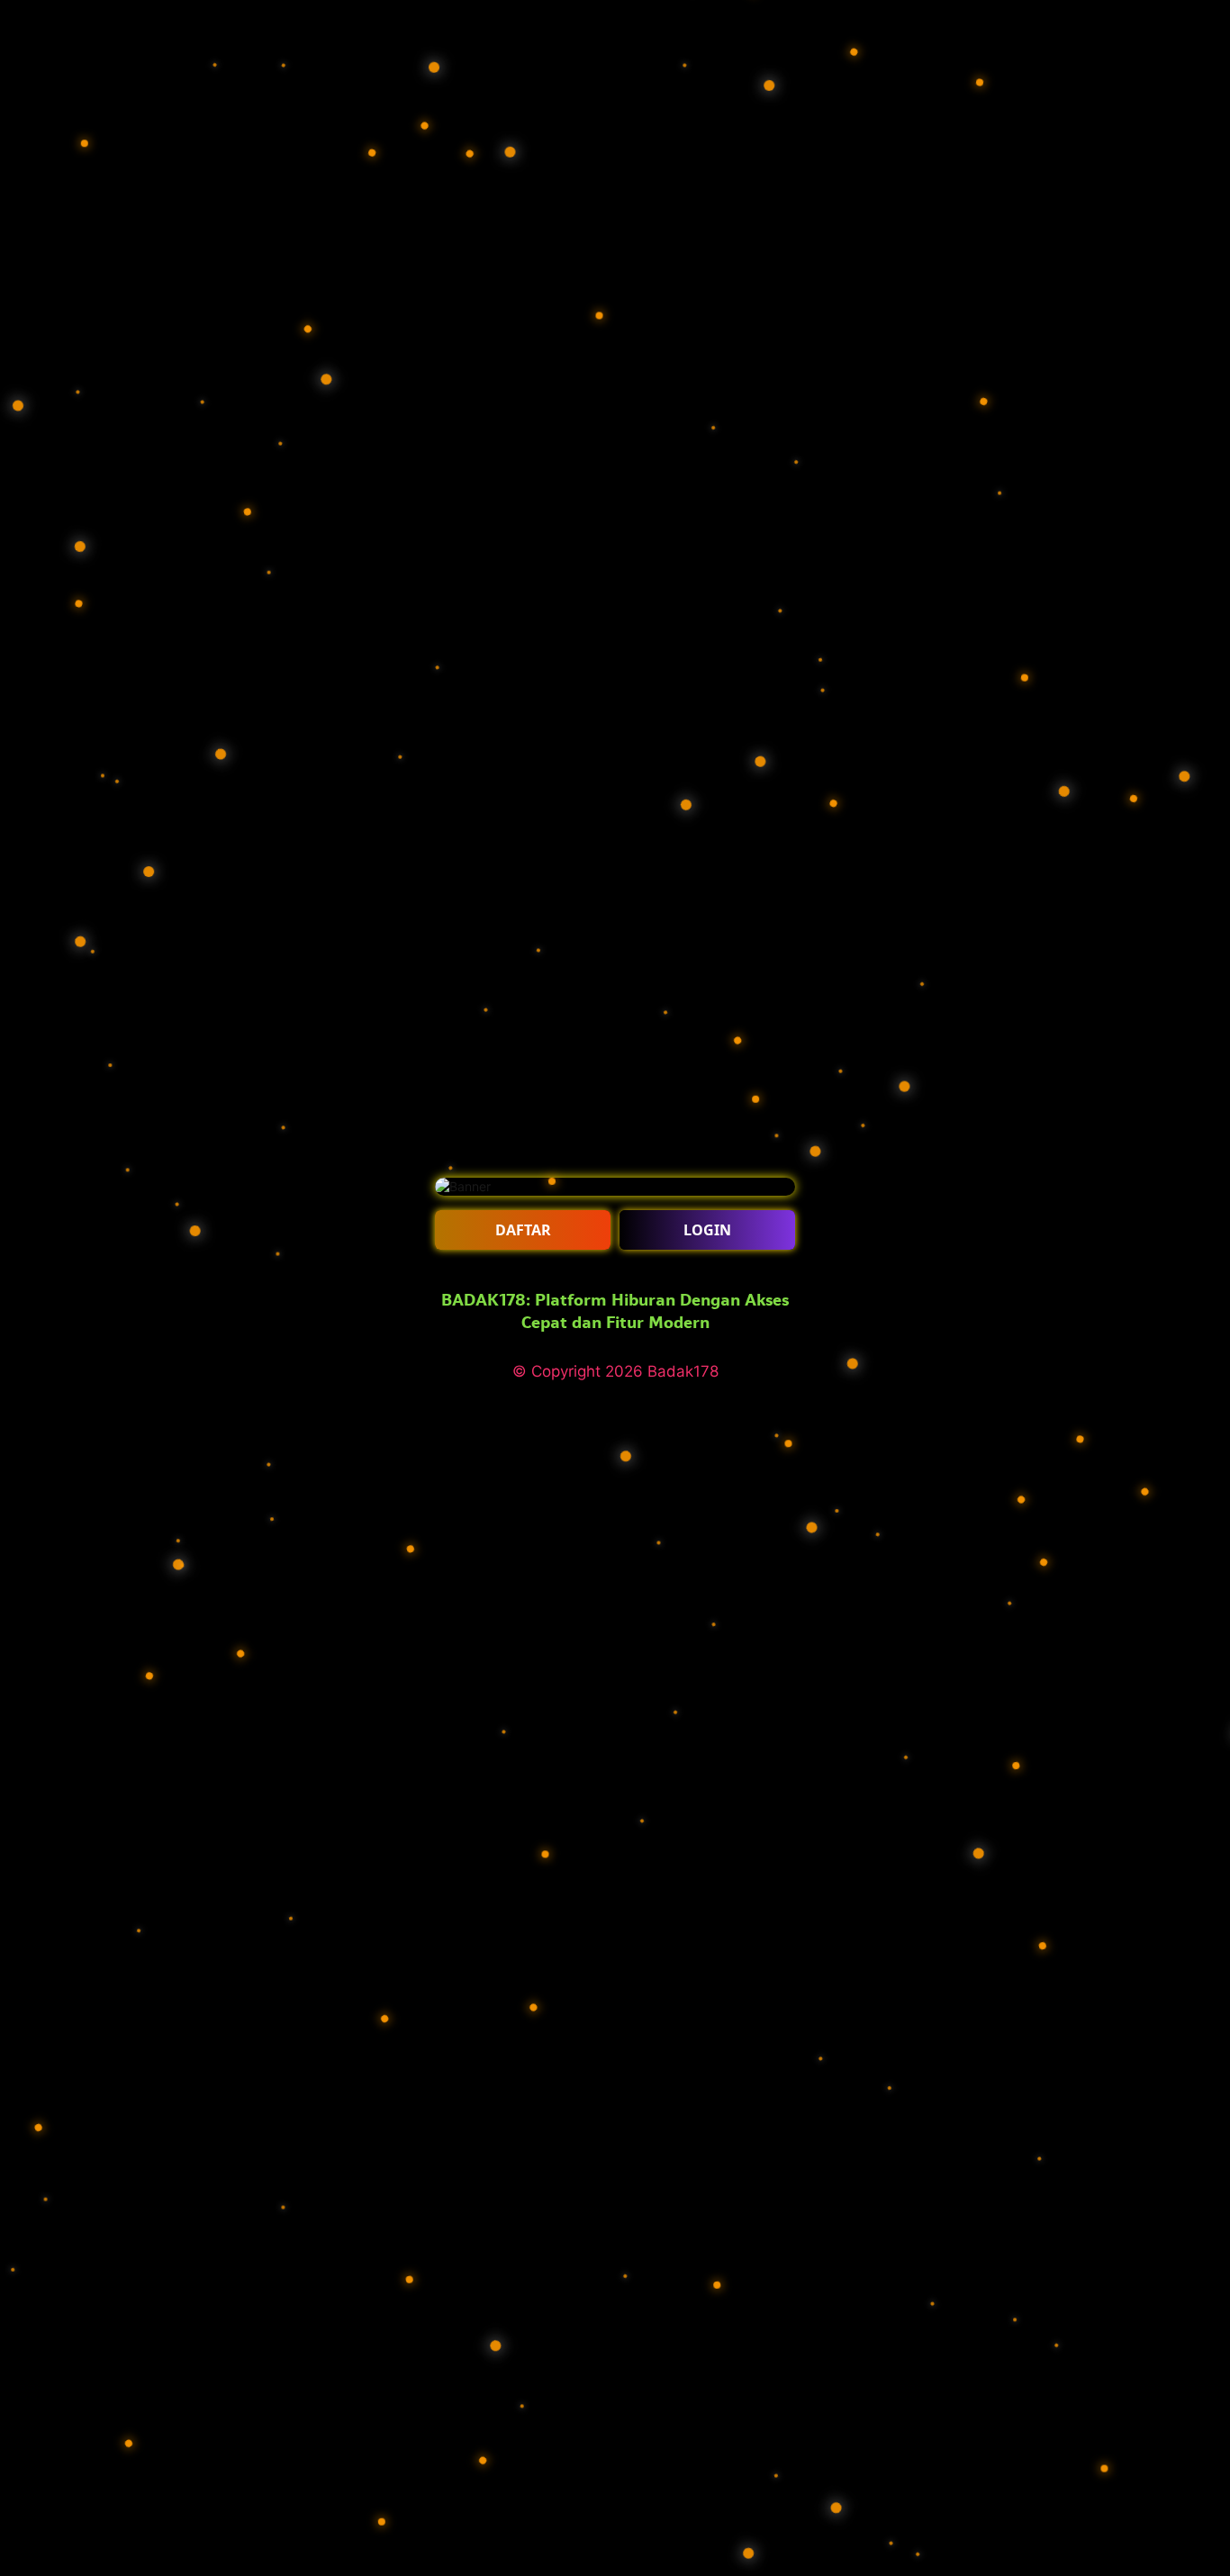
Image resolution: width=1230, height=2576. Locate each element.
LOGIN (707, 1230)
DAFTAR (523, 1230)
